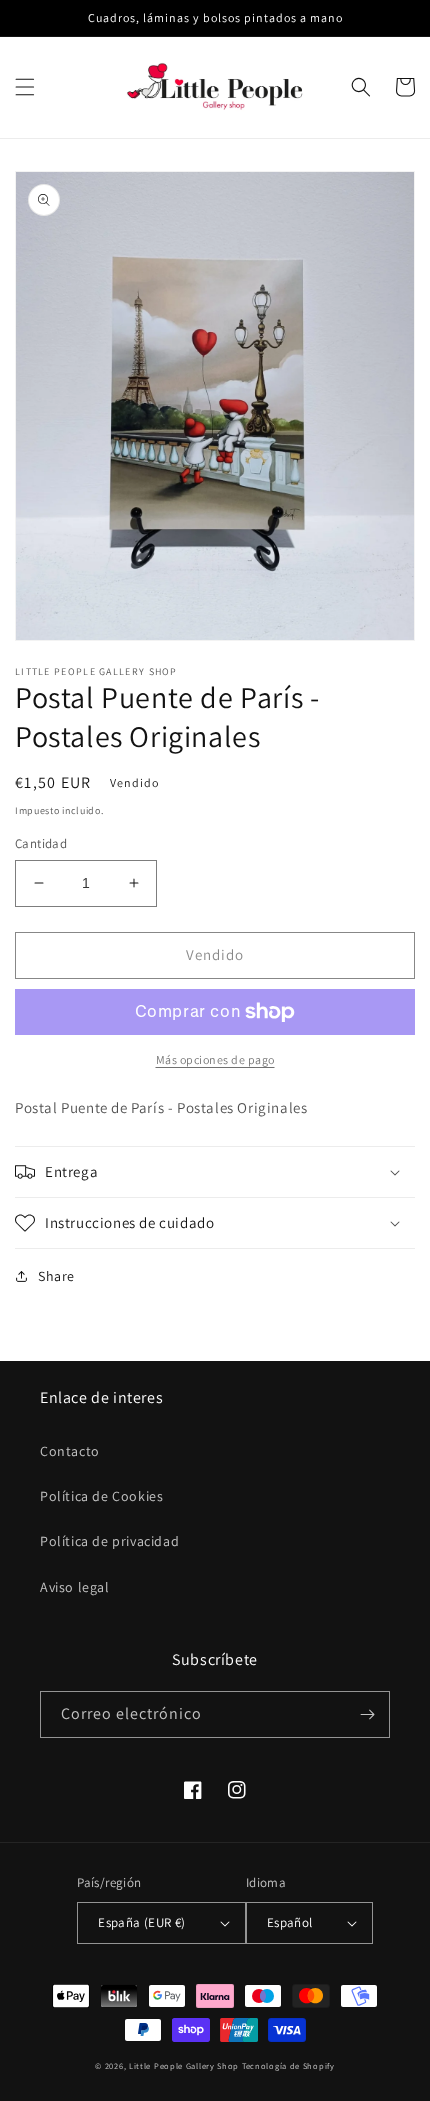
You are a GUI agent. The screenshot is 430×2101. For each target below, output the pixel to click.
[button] (25, 87)
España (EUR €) (142, 1922)
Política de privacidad (109, 1541)
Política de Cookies (101, 1496)
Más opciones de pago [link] (215, 1059)
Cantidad (41, 843)
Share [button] (56, 1276)
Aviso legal (75, 1587)
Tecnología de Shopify (288, 2065)
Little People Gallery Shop (184, 2065)
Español (290, 1922)
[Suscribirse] (367, 1714)
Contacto (70, 1451)
